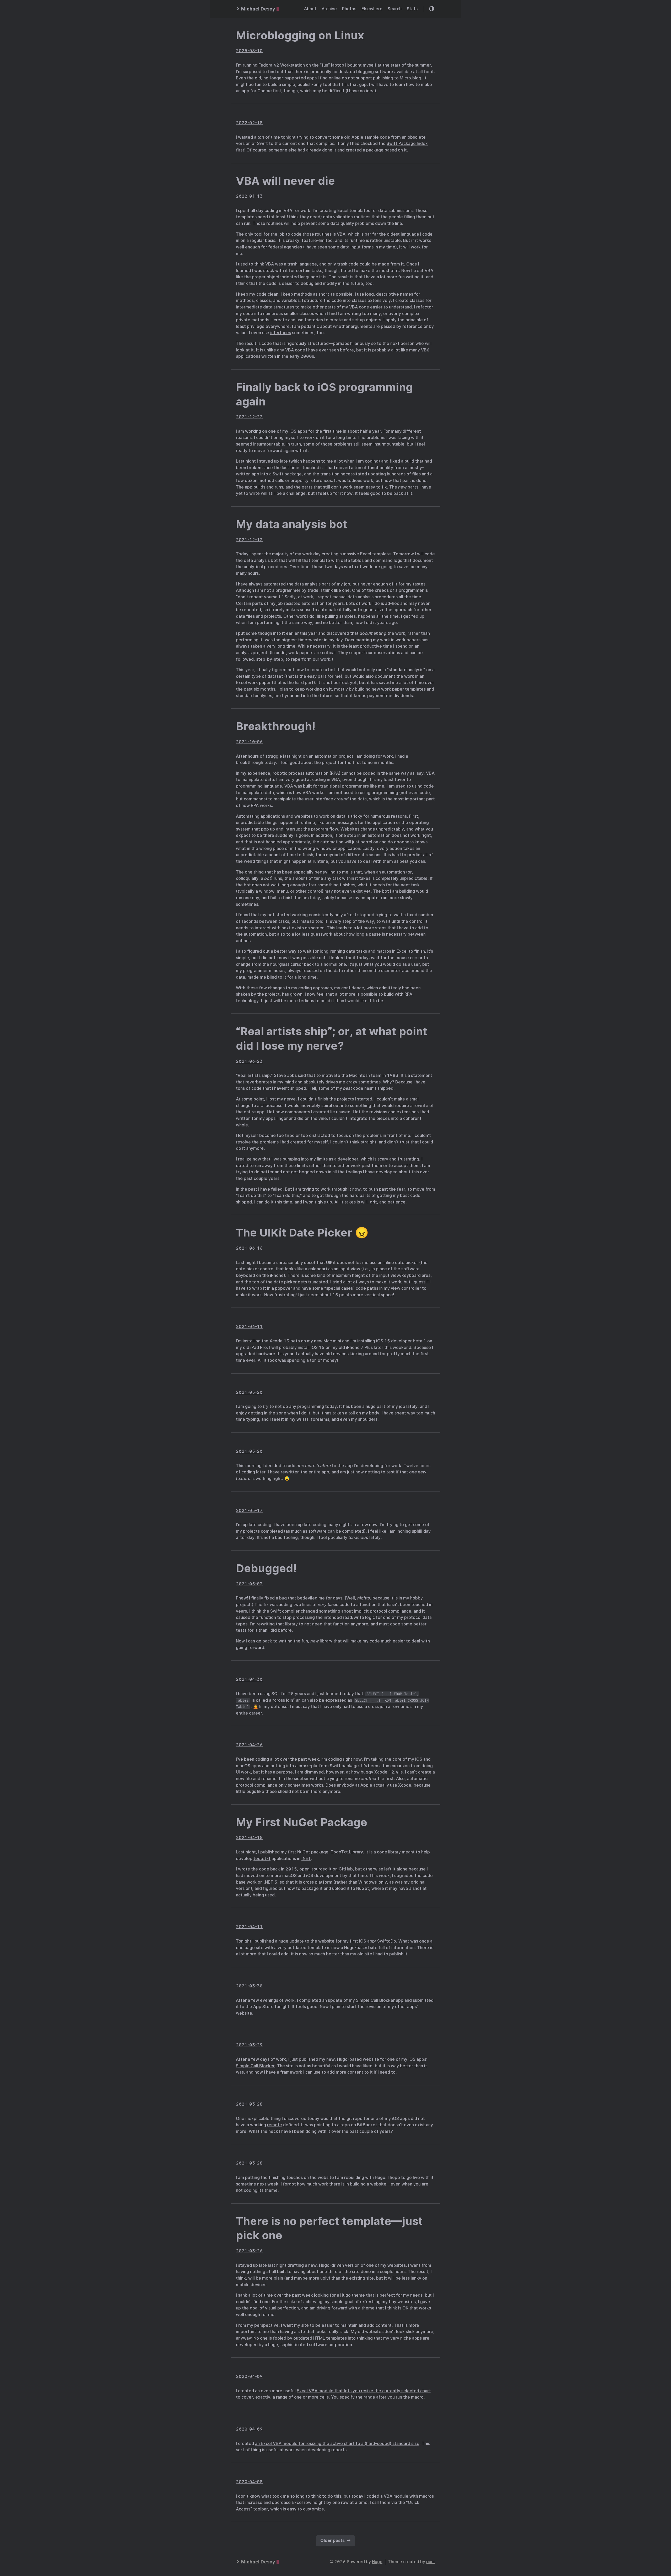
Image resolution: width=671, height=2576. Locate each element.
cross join (284, 1700)
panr (431, 2562)
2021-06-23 (249, 1061)
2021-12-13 (249, 540)
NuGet (304, 1852)
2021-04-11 (249, 1927)
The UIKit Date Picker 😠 (302, 1233)
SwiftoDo (387, 1941)
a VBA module (394, 2496)
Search (395, 9)
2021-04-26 (249, 1745)
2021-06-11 (249, 1327)
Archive (329, 9)
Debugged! (266, 1568)
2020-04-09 (249, 2376)
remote (275, 2125)
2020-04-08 (249, 2482)
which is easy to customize (297, 2509)
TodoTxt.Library (347, 1852)
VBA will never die (285, 181)
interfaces (281, 333)
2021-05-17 (249, 1511)
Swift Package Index (407, 143)
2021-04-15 (249, 1838)
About (310, 9)
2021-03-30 (249, 1986)
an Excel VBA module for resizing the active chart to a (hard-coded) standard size (337, 2444)
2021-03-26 (249, 2251)
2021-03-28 (249, 2104)
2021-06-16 (249, 1248)
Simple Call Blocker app (380, 2000)
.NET (306, 1859)
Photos (349, 9)
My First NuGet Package (302, 1822)
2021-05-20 (249, 1392)
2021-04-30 (249, 1679)
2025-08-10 (249, 51)
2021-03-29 (249, 2045)
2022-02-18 (249, 123)
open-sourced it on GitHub (326, 1869)
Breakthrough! (276, 726)
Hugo (377, 2562)
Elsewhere (372, 9)
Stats (412, 9)
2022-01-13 (249, 196)
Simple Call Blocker (255, 2066)
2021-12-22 (249, 417)
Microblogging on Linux (300, 35)
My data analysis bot (292, 524)
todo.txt (262, 1859)
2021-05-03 (249, 1584)
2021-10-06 (249, 742)
